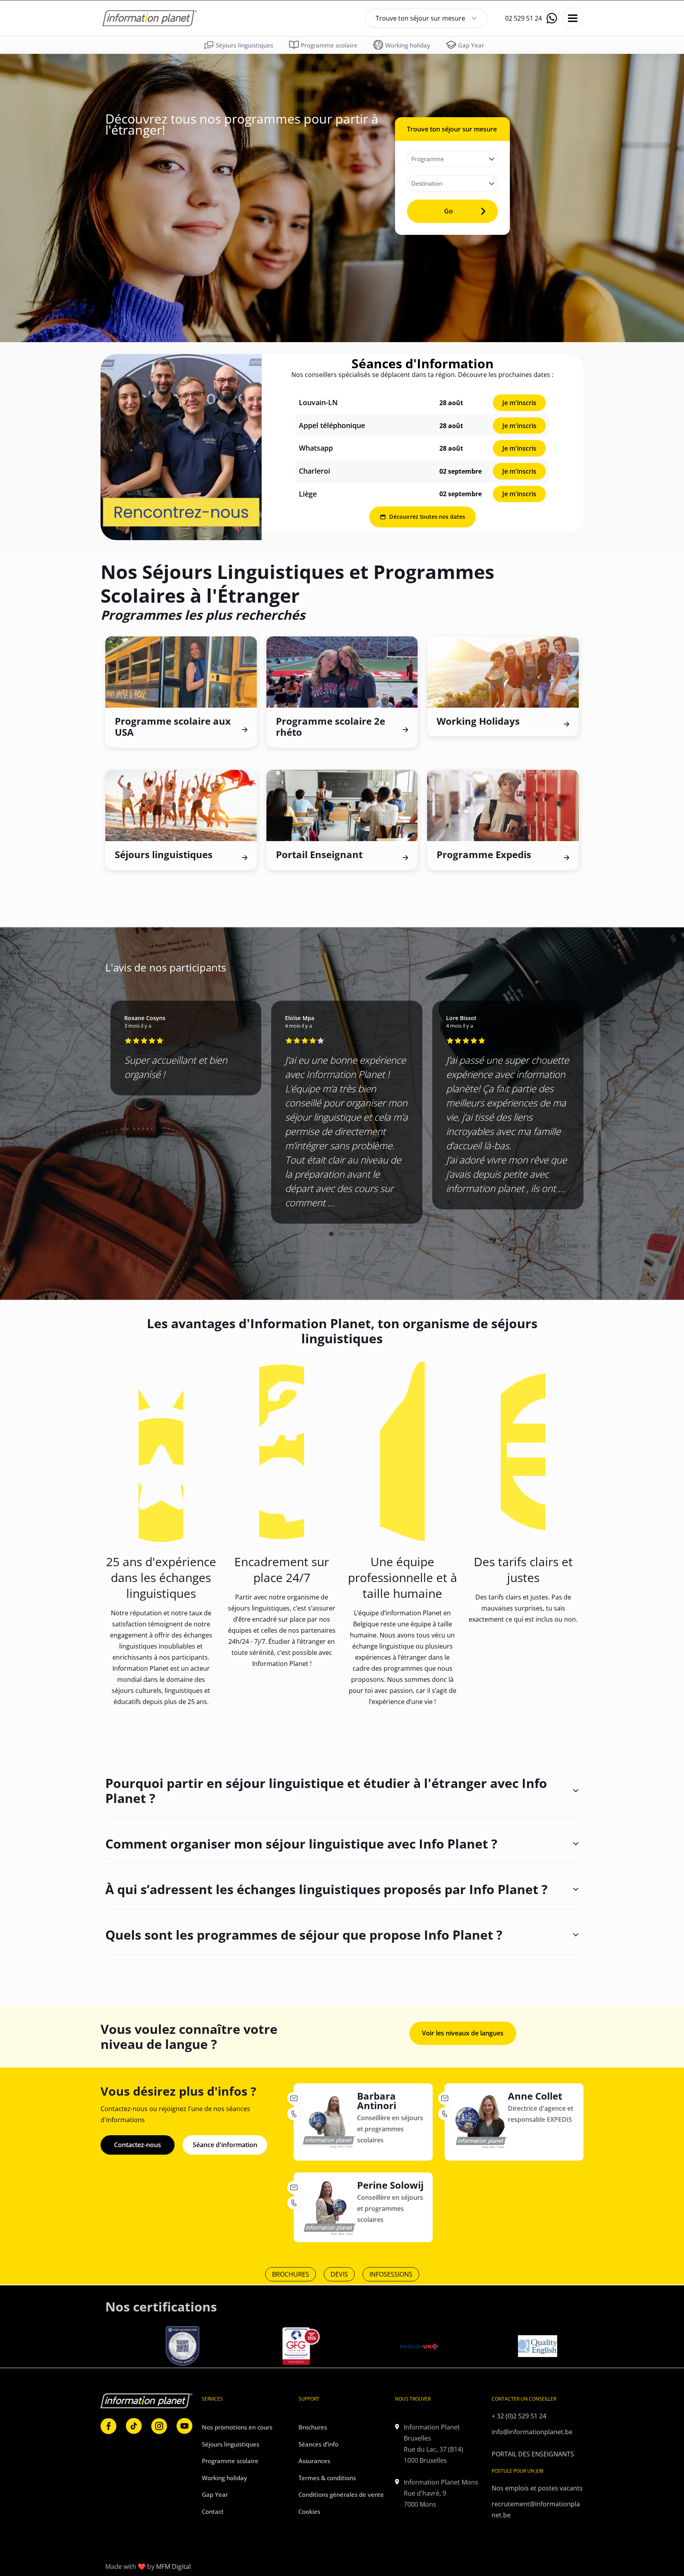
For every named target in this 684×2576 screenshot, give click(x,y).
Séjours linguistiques (231, 2444)
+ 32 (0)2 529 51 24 (519, 2416)
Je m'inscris (519, 403)
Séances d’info (318, 2444)
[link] (181, 447)
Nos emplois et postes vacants (537, 2488)
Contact (213, 2511)
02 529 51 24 (523, 18)
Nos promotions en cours (237, 2427)
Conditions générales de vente (341, 2494)
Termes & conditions (327, 2478)
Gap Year (215, 2494)
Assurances (314, 2461)
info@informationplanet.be (532, 2432)
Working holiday (224, 2478)
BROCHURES (291, 2274)
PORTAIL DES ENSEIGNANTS (533, 2454)
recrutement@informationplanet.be (536, 2509)
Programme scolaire (230, 2461)
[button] (331, 1234)
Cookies (309, 2511)
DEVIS (339, 2274)
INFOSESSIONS (391, 2274)
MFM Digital (173, 2566)
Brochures (313, 2427)
